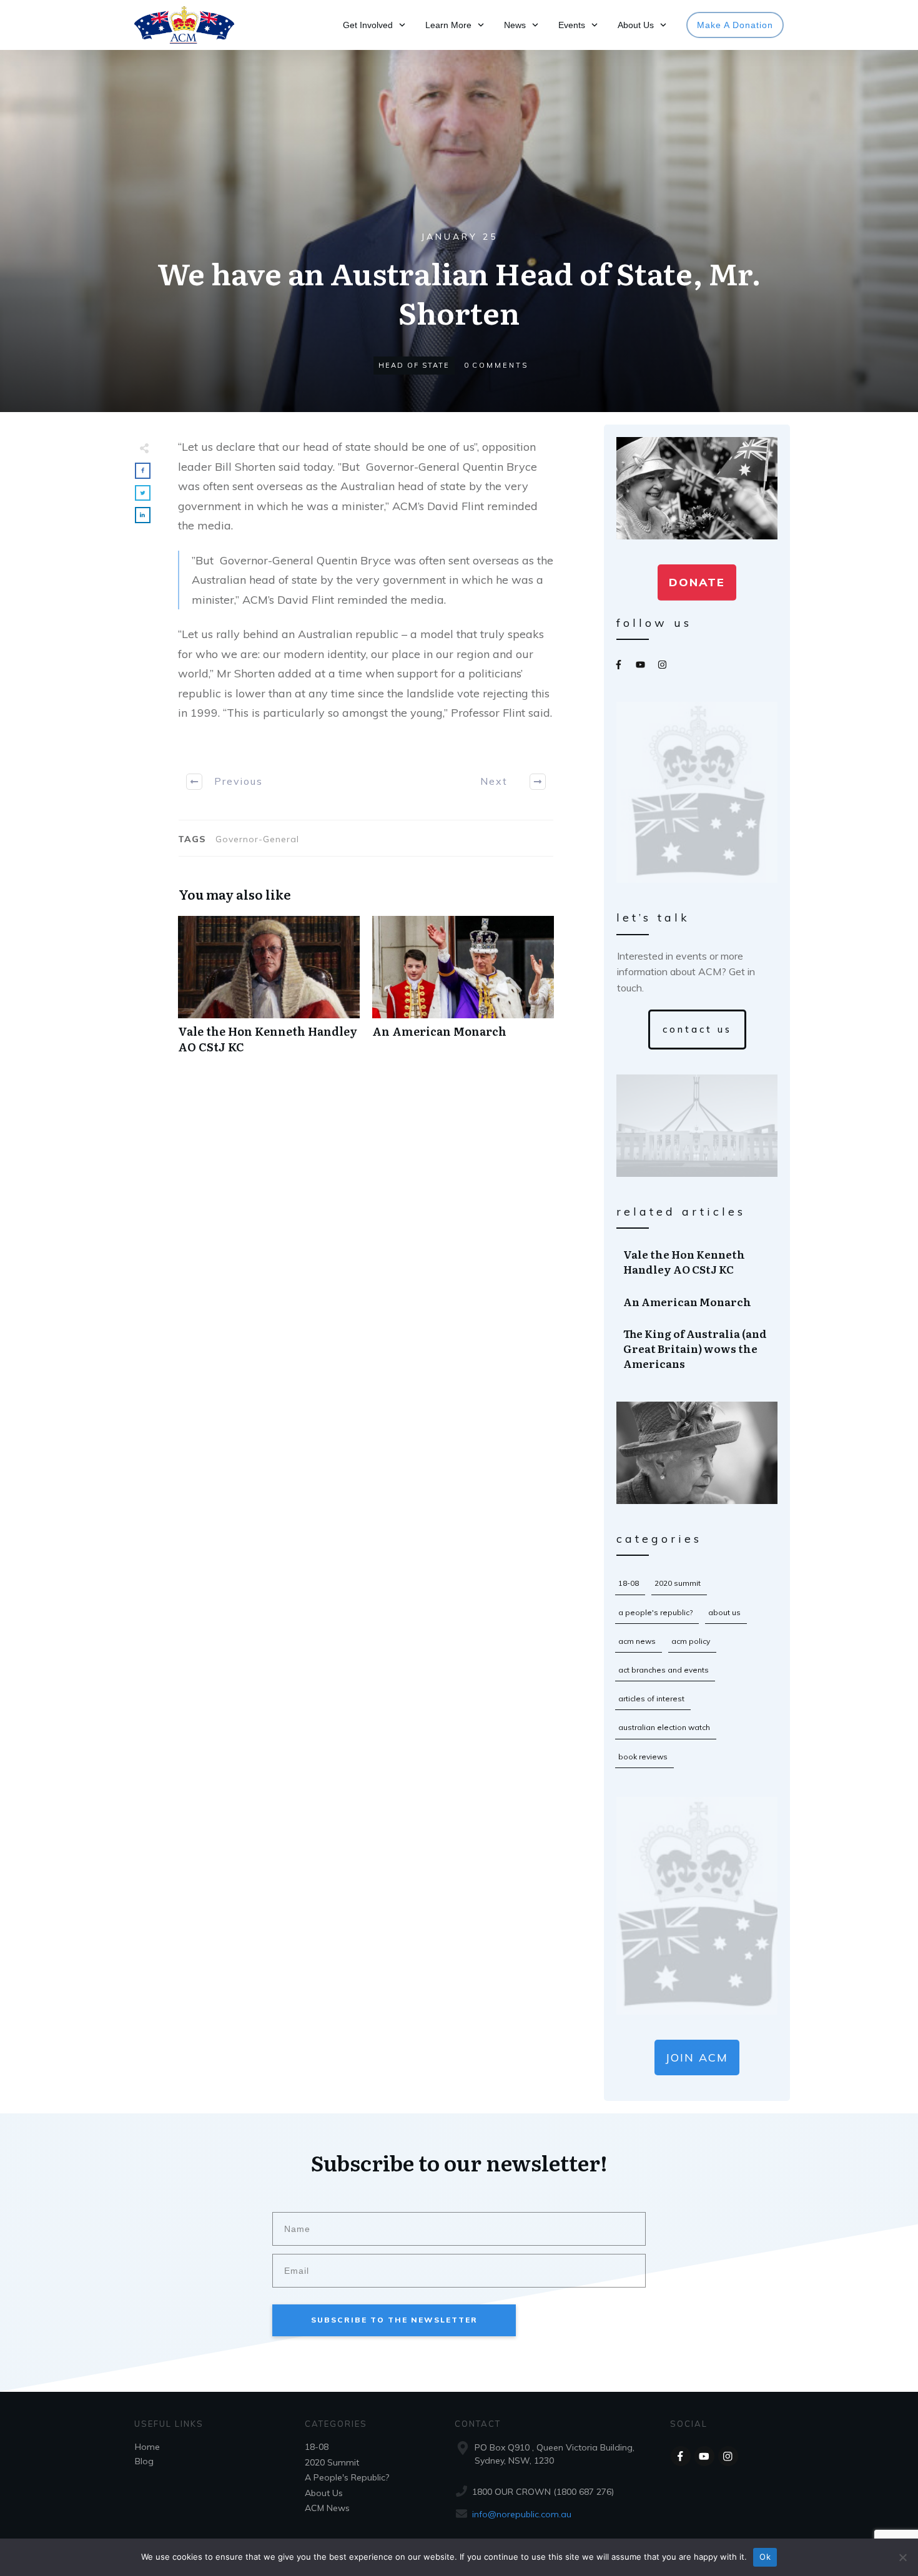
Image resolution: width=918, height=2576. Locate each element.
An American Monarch (463, 991)
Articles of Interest (651, 1698)
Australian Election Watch (664, 1727)
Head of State (414, 365)
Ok (765, 2557)
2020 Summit (678, 1583)
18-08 (629, 1583)
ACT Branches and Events (664, 1670)
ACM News (637, 1641)
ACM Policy (691, 1641)
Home (147, 2447)
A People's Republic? (655, 1612)
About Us (724, 1612)
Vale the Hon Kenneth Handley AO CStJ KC (269, 991)
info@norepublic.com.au (522, 2514)
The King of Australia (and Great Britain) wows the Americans (698, 1348)
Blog (144, 2461)
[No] (902, 2557)
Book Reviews (643, 1757)
